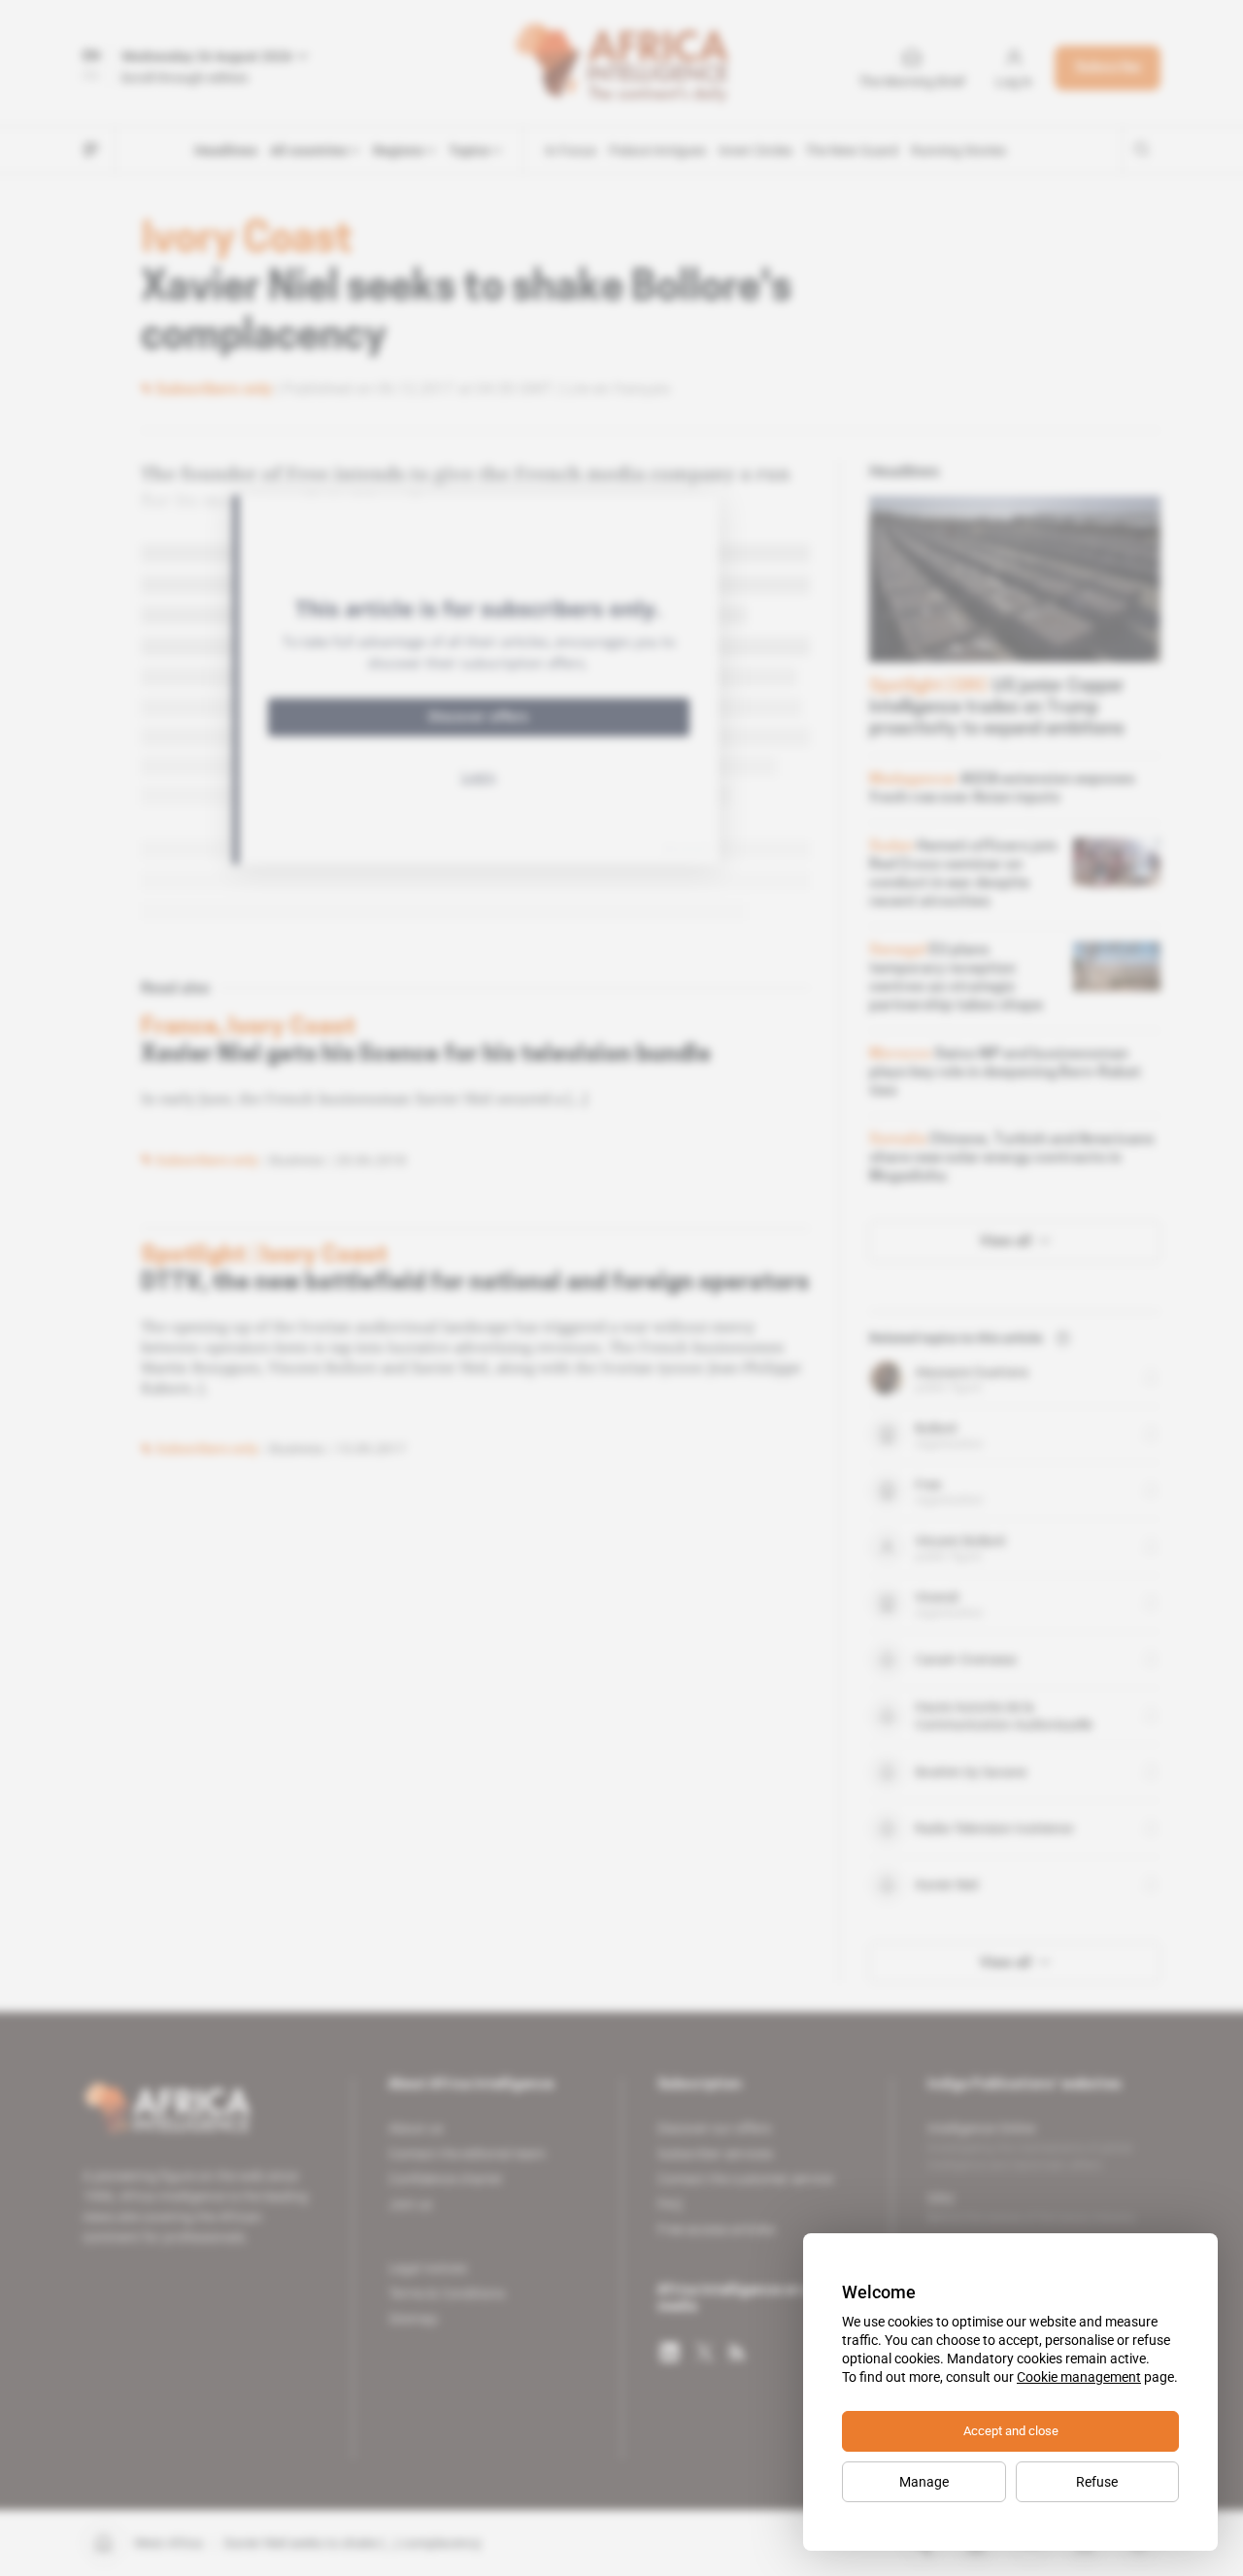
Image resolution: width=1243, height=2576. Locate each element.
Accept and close (1011, 2431)
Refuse (1097, 2482)
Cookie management (1079, 2377)
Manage (924, 2482)
